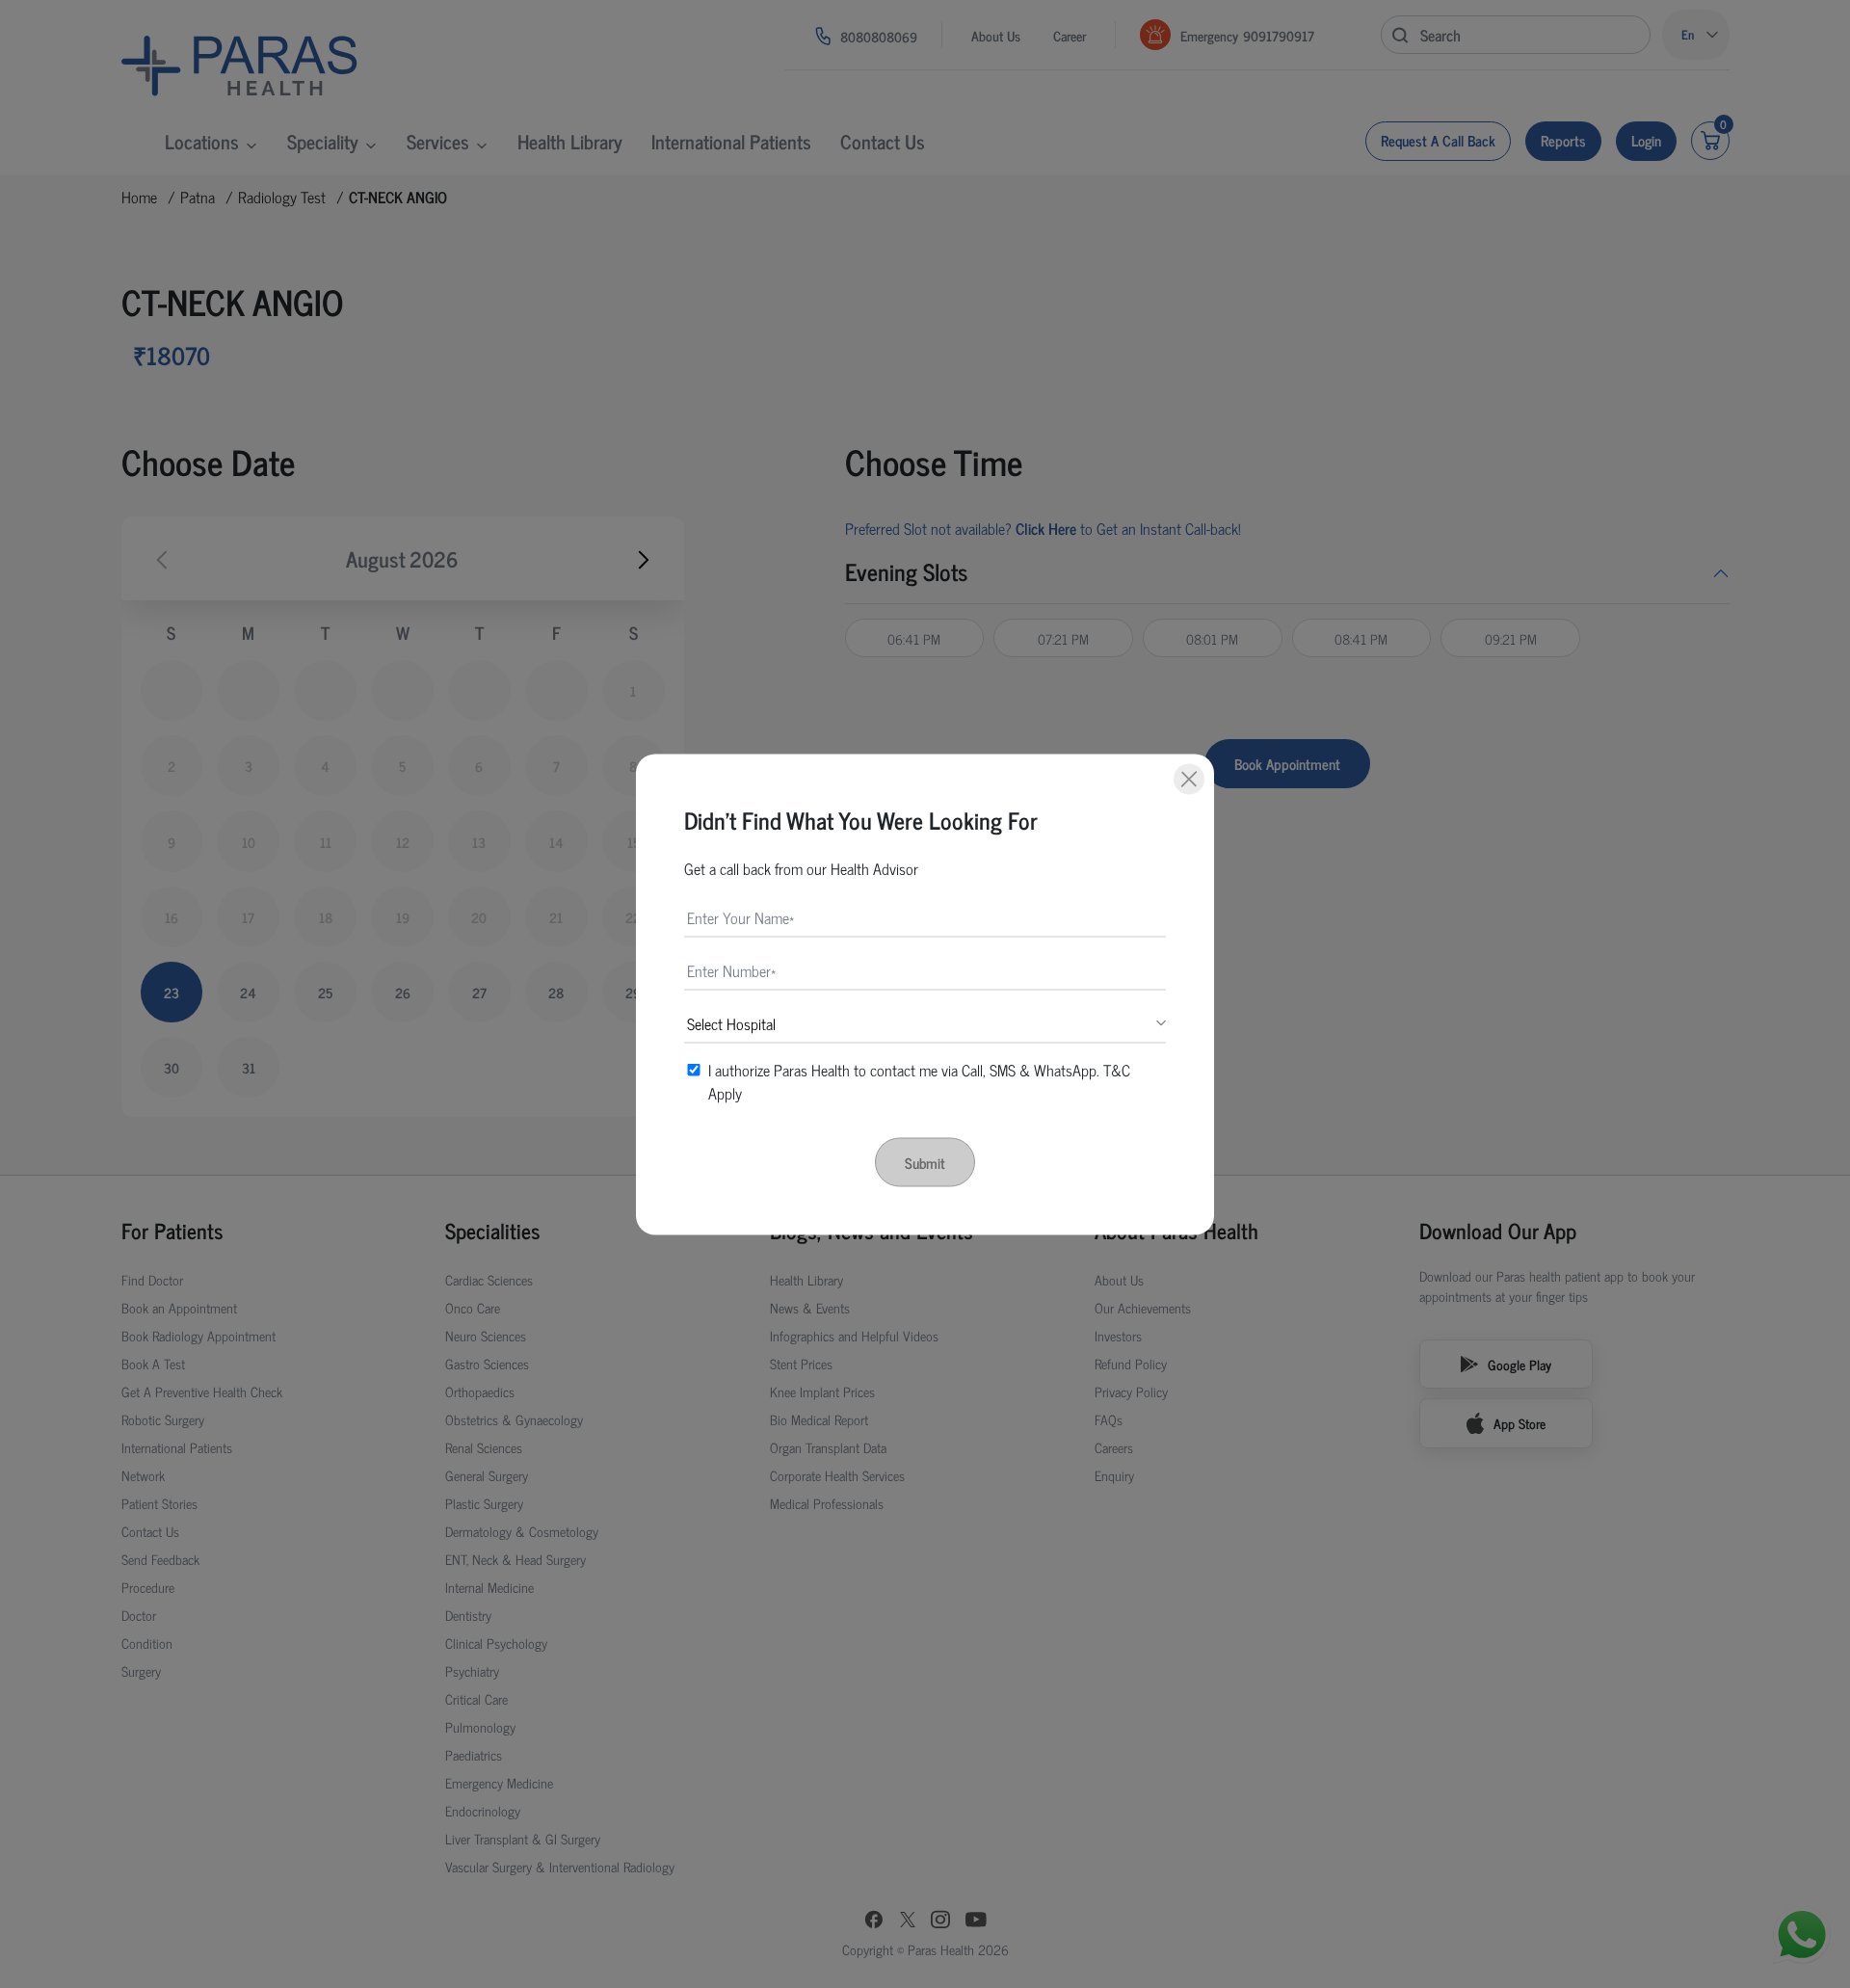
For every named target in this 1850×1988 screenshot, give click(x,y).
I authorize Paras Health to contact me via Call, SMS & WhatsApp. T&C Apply (919, 1080)
